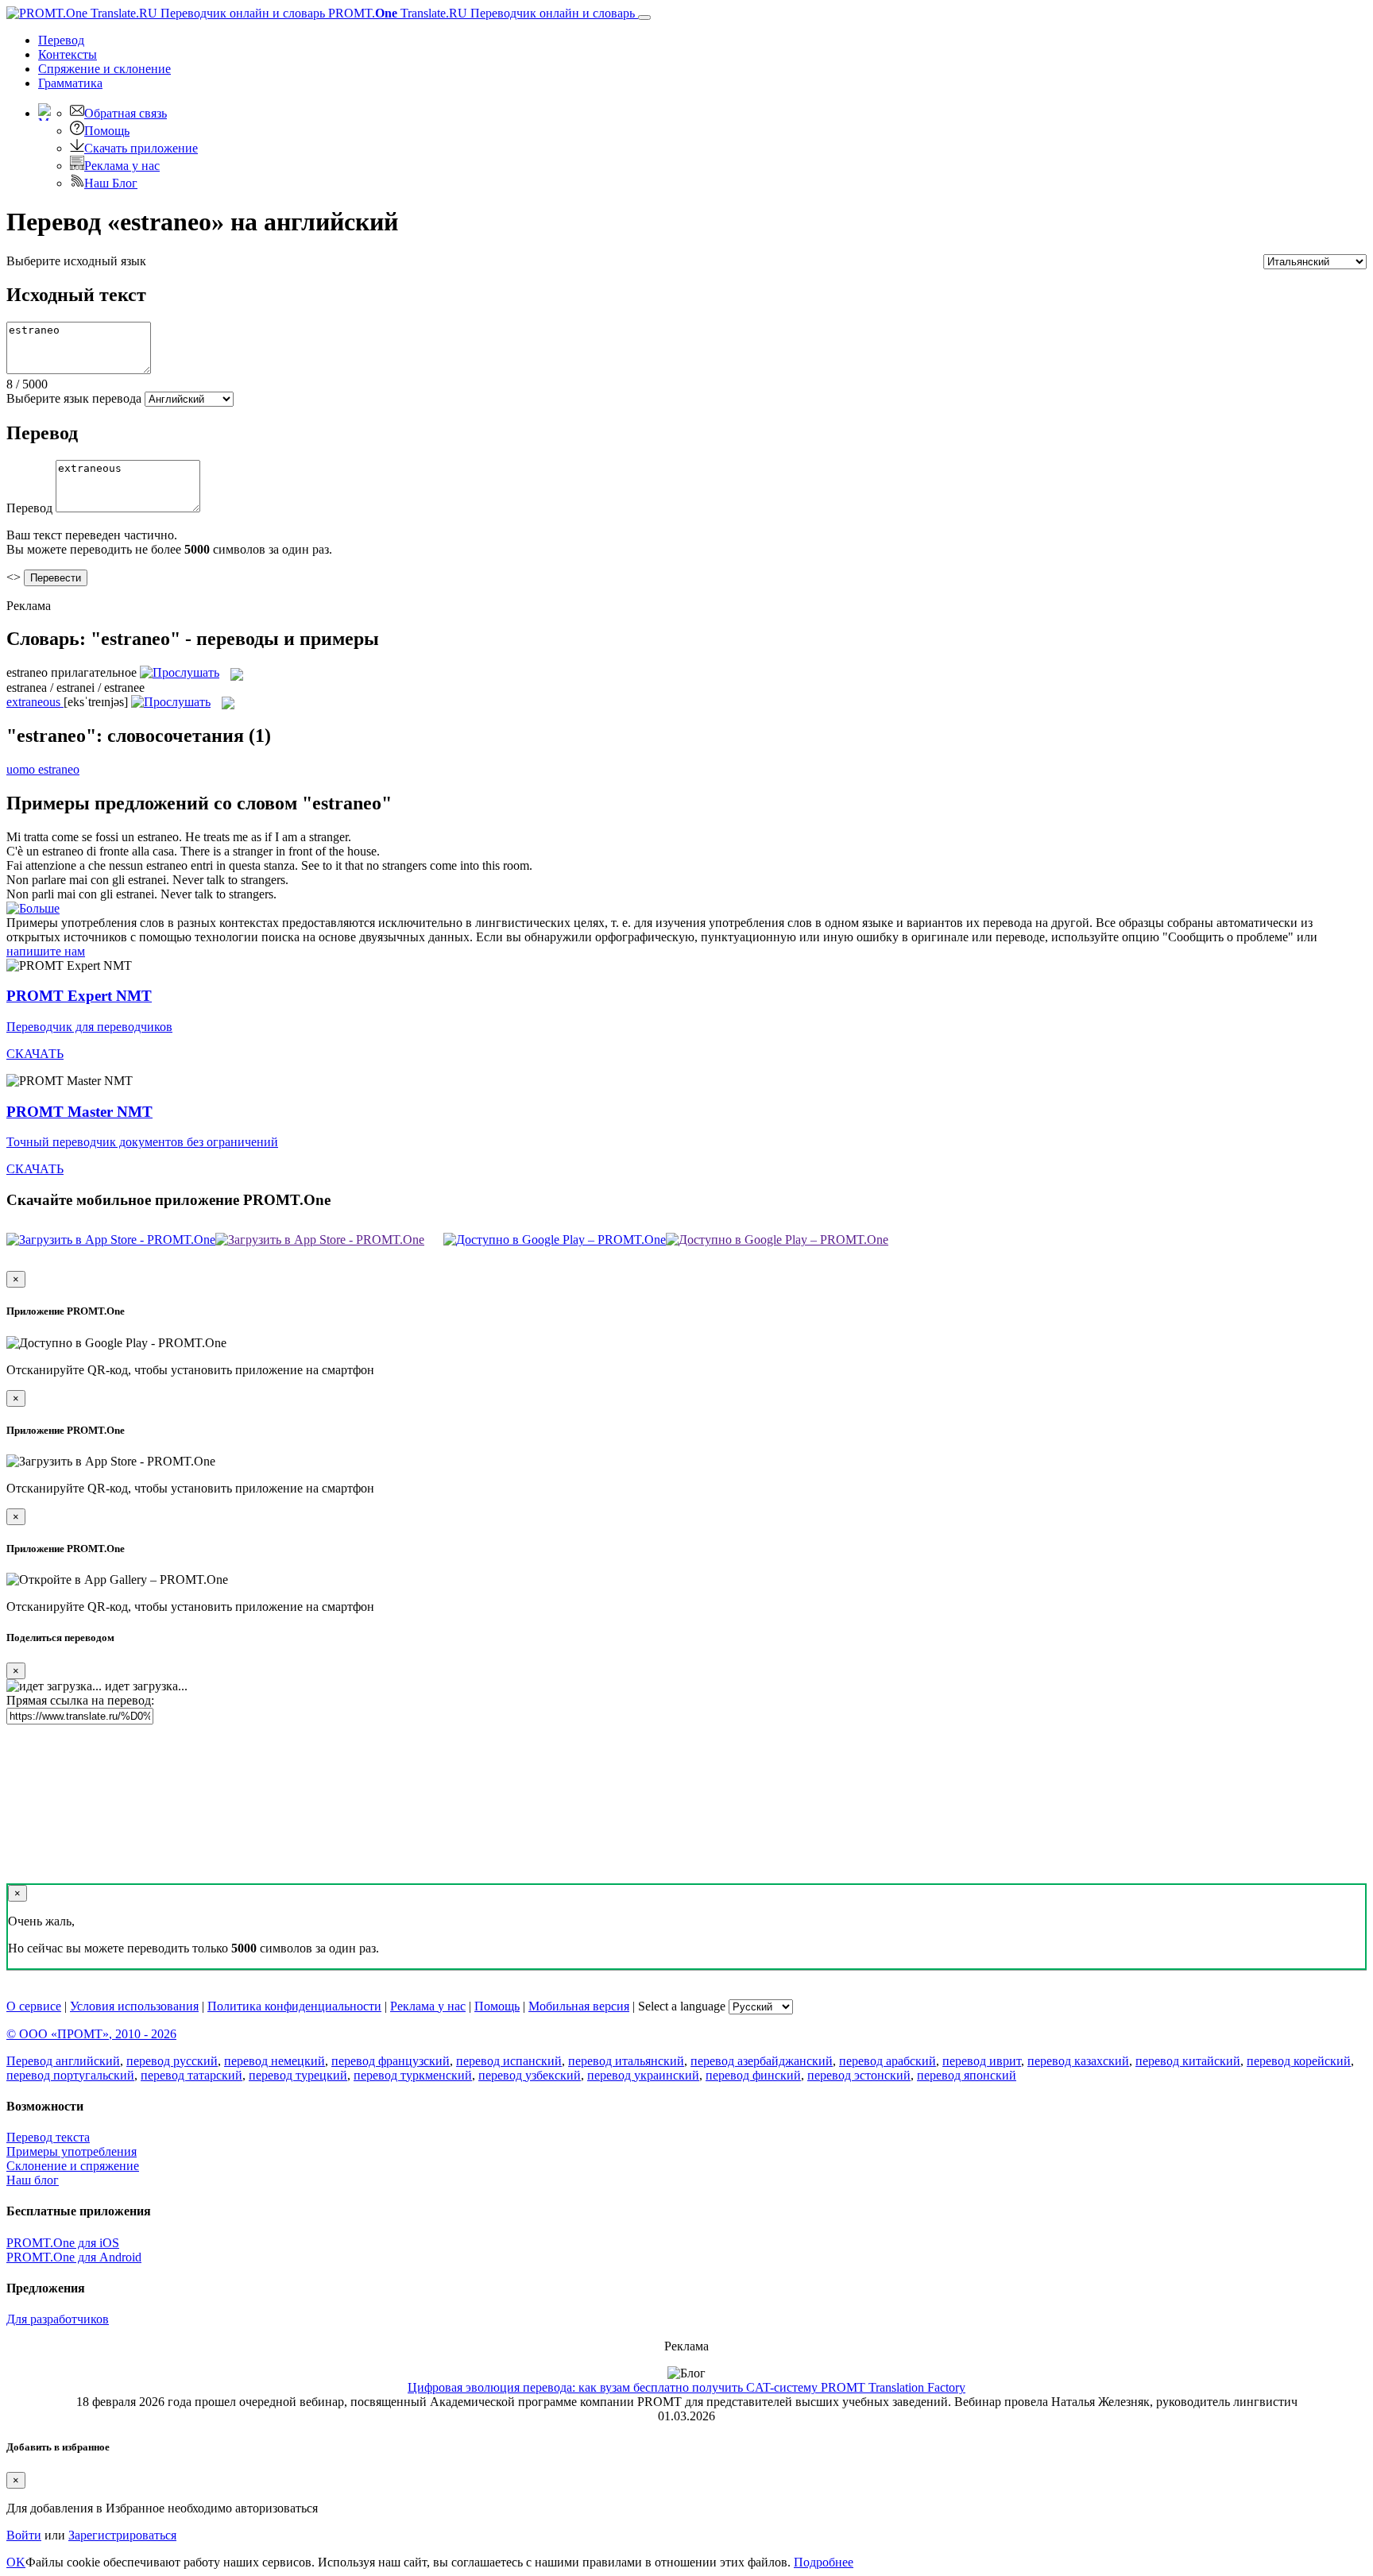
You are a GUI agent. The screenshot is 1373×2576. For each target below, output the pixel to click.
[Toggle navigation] (644, 17)
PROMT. (480, 13)
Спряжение (104, 69)
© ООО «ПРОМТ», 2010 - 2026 (91, 2034)
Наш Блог (111, 183)
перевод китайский (1188, 2061)
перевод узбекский (530, 2075)
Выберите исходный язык (76, 261)
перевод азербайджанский (762, 2061)
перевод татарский (191, 2075)
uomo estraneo (43, 769)
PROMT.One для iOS (63, 2243)
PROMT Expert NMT (79, 996)
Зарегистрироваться (122, 2535)
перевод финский (753, 2075)
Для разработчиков (58, 2319)
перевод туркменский (413, 2075)
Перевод (61, 40)
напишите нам (46, 951)
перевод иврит (982, 2061)
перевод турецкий (298, 2075)
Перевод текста (48, 2137)
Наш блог (33, 2180)
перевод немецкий (275, 2061)
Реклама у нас (122, 166)
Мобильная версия (579, 2006)
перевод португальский (70, 2075)
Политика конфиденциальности (294, 2006)
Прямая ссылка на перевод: (80, 1700)
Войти (24, 2535)
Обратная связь (126, 113)
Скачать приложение (141, 148)
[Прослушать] (180, 672)
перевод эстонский (859, 2075)
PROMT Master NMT (79, 1112)
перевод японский (967, 2075)
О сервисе (34, 2006)
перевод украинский (643, 2075)
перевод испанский (509, 2061)
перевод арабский (888, 2061)
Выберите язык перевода (74, 398)
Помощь (107, 131)
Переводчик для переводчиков (89, 1027)
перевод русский (172, 2061)
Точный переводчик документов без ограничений (142, 1142)
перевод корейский (1299, 2061)
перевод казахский (1078, 2061)
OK (16, 2562)
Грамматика (70, 83)
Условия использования (134, 2006)
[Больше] (33, 908)
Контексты (68, 54)
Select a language (682, 2006)
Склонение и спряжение (73, 2166)
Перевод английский (63, 2061)
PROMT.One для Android (74, 2257)
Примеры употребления (72, 2151)
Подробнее (824, 2562)
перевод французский (391, 2061)
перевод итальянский (626, 2061)
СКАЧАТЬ (35, 1054)
